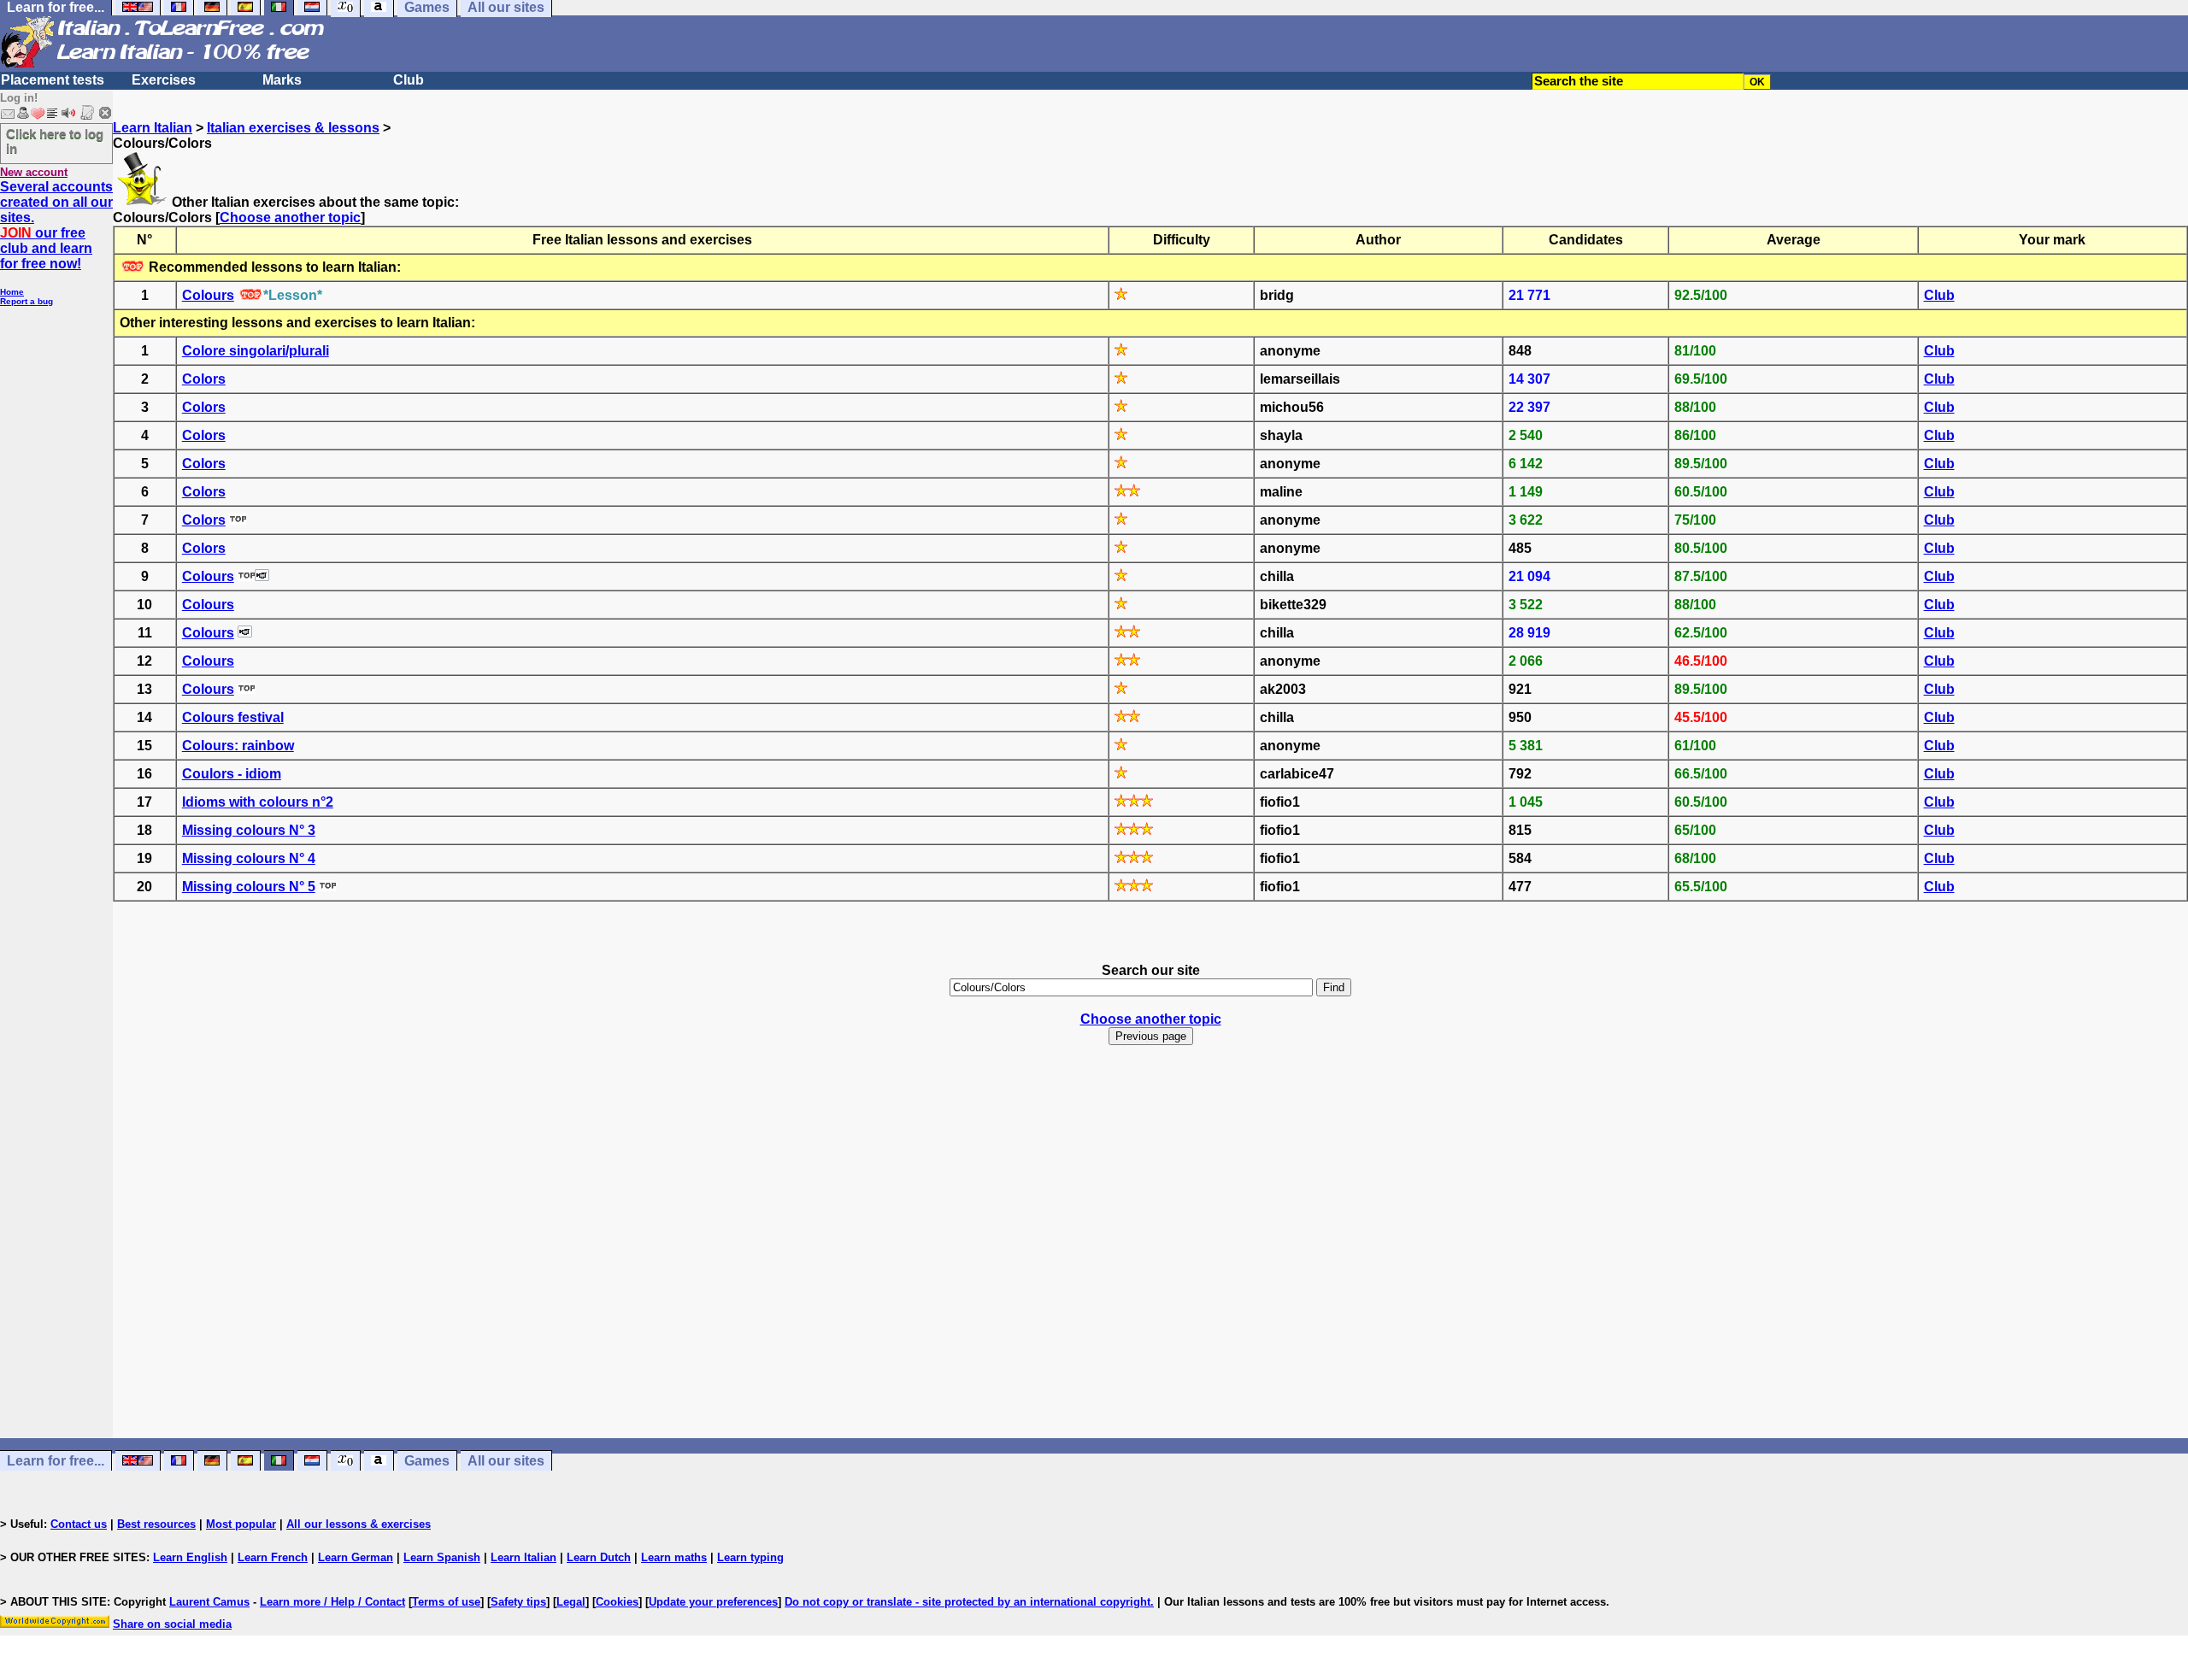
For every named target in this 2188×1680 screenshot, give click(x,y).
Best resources (156, 1524)
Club (409, 80)
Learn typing (750, 1557)
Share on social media (172, 1624)
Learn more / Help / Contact (332, 1602)
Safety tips (518, 1602)
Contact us (79, 1524)
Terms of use (446, 1602)
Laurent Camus (209, 1602)
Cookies (617, 1602)
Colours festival (233, 717)
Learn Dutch (599, 1557)
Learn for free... (56, 1461)
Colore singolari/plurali (256, 351)
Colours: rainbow (238, 746)
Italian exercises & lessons (293, 128)
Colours (208, 295)
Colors (204, 379)
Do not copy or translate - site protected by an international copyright (968, 1602)
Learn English (190, 1557)
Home (12, 292)
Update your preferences (713, 1602)
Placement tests (53, 80)
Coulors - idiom (232, 774)
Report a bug (26, 301)
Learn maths (674, 1557)
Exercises (164, 80)
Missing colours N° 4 (249, 858)
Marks (282, 80)
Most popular (241, 1524)
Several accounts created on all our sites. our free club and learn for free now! (56, 225)
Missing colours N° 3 (249, 830)
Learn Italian (153, 128)
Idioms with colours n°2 (258, 802)
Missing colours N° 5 (249, 887)
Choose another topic (290, 217)
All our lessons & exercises (359, 1524)
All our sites (506, 1461)
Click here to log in (55, 141)
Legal (571, 1602)
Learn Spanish (442, 1557)
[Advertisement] (1150, 1257)
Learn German (356, 1557)
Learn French (273, 1557)
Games (427, 1461)
